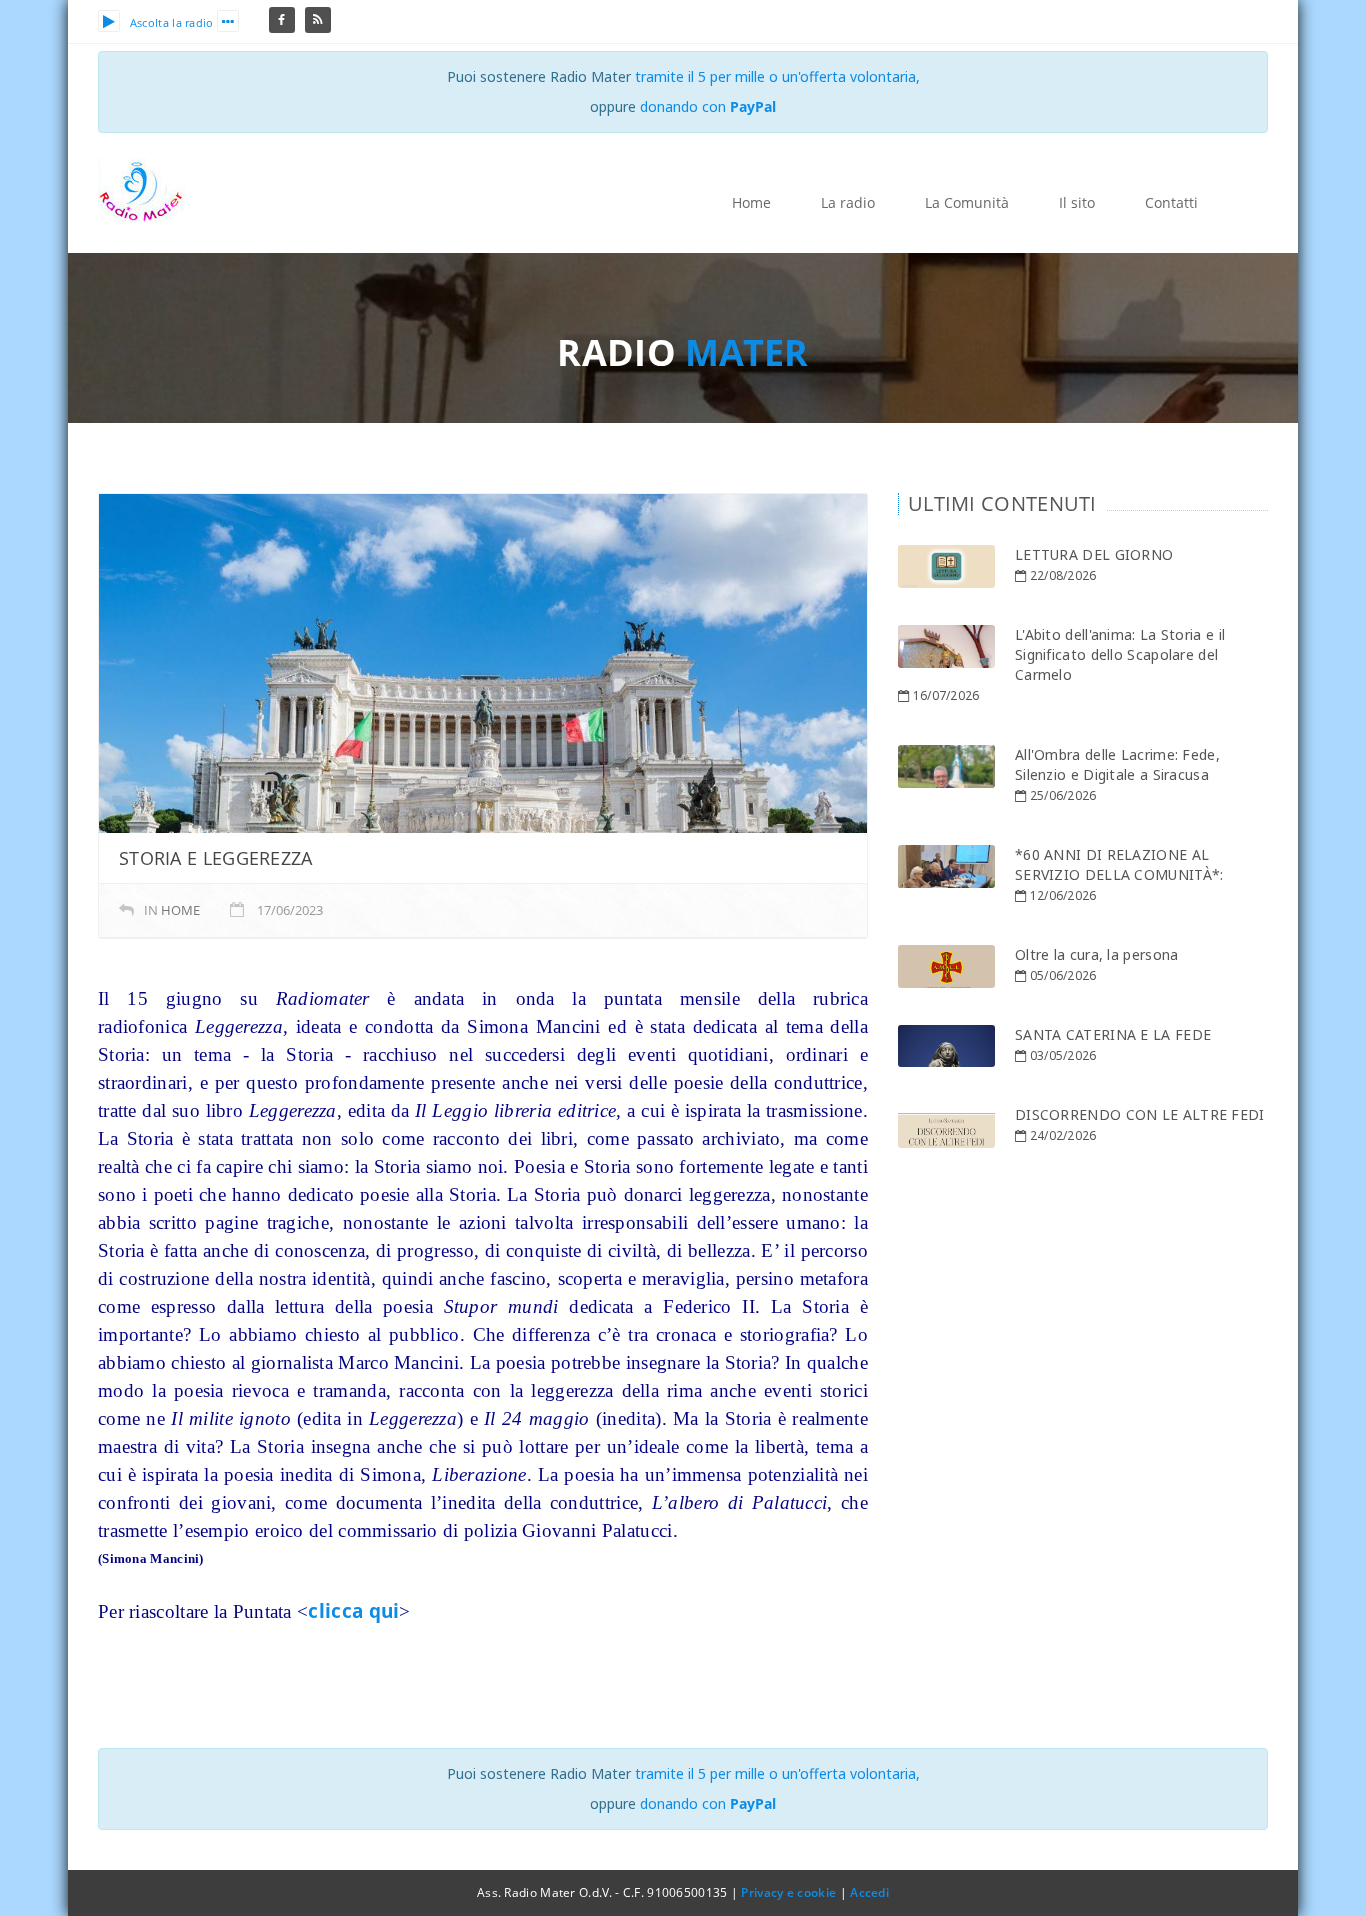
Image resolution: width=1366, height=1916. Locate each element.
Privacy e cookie (788, 1892)
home (180, 910)
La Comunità (967, 202)
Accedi (869, 1892)
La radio (848, 202)
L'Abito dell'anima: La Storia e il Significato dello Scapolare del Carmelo (1120, 654)
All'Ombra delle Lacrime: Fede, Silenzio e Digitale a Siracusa (1117, 764)
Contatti (1171, 202)
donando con (708, 106)
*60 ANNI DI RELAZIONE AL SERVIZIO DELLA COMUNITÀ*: (1119, 864)
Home (751, 202)
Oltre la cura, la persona (1097, 954)
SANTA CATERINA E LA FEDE (1113, 1034)
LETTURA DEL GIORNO (1094, 554)
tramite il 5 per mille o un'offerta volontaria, (777, 76)
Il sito (1077, 202)
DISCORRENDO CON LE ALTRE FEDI (1140, 1114)
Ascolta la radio (172, 22)
